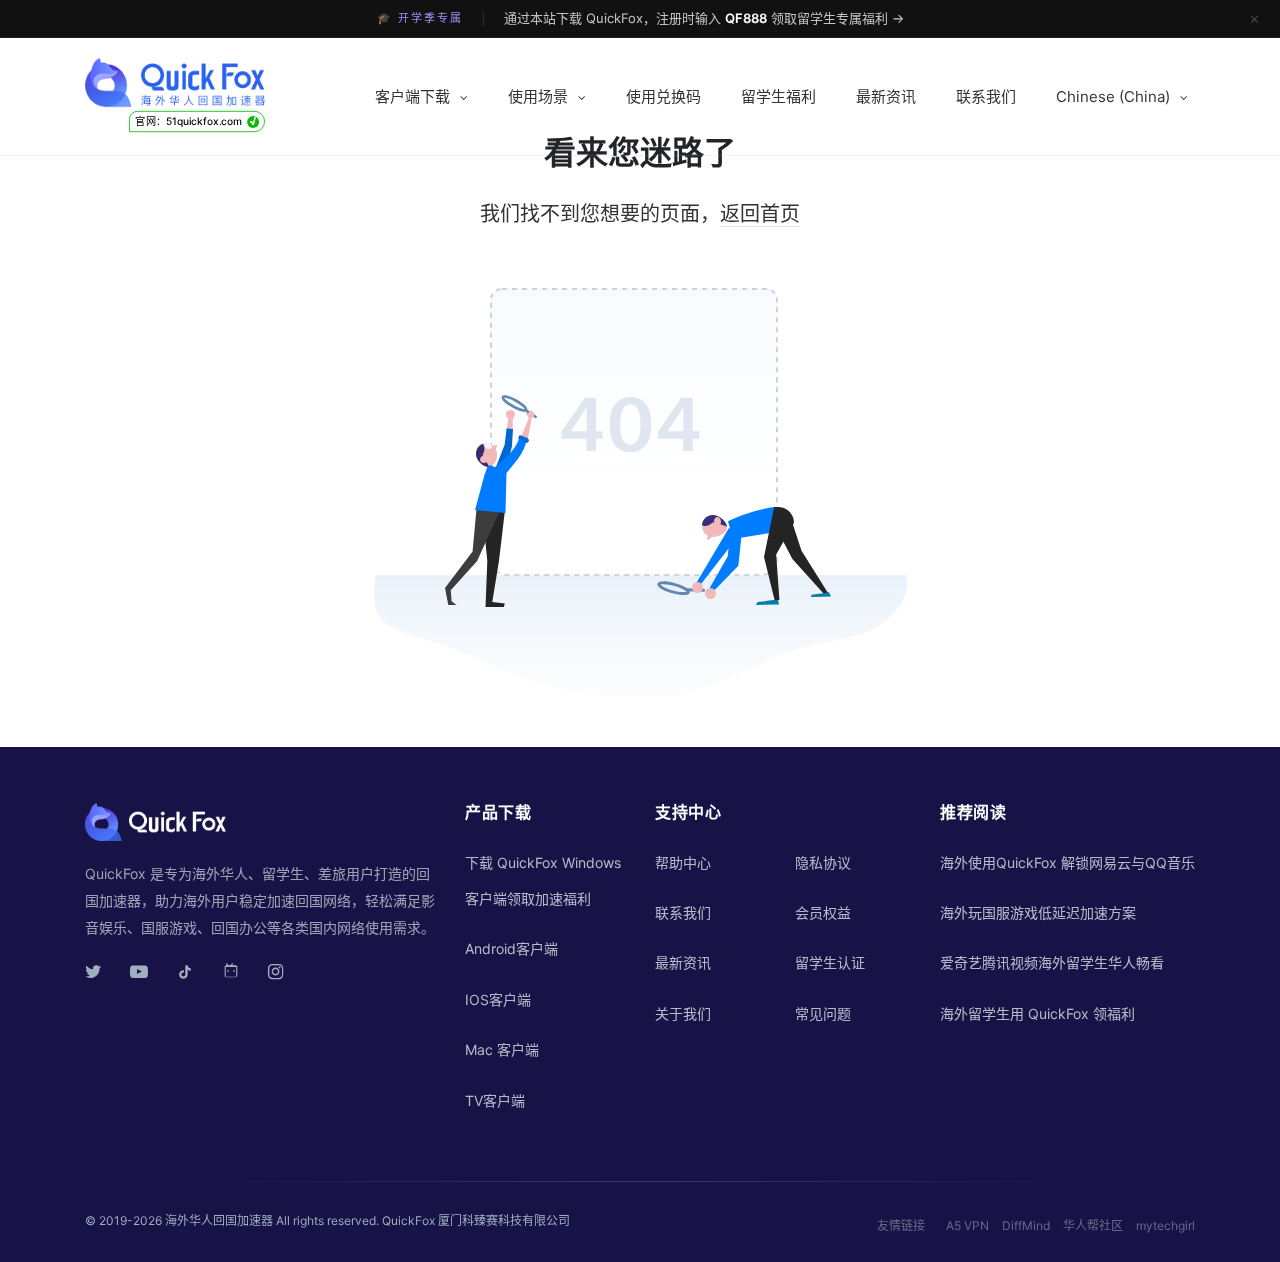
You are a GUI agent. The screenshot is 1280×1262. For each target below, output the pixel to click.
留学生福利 (778, 96)
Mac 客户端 (502, 1049)
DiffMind (1026, 1225)
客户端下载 (412, 96)
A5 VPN (967, 1225)
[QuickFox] (212, 83)
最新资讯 (886, 96)
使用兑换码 (663, 96)
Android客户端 (511, 948)
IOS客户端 (498, 999)
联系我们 (986, 96)
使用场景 (538, 96)
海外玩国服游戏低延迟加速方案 (1038, 912)
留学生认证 (830, 962)
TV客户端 (495, 1100)
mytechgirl (1165, 1225)
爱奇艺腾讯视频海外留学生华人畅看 (1052, 962)
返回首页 (760, 214)
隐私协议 (823, 862)
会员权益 (823, 912)
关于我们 (683, 1013)
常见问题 (823, 1013)
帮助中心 (683, 862)
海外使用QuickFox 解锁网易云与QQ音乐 (1067, 862)
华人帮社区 (1093, 1225)
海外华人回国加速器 (219, 1220)
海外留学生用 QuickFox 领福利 (1037, 1013)
